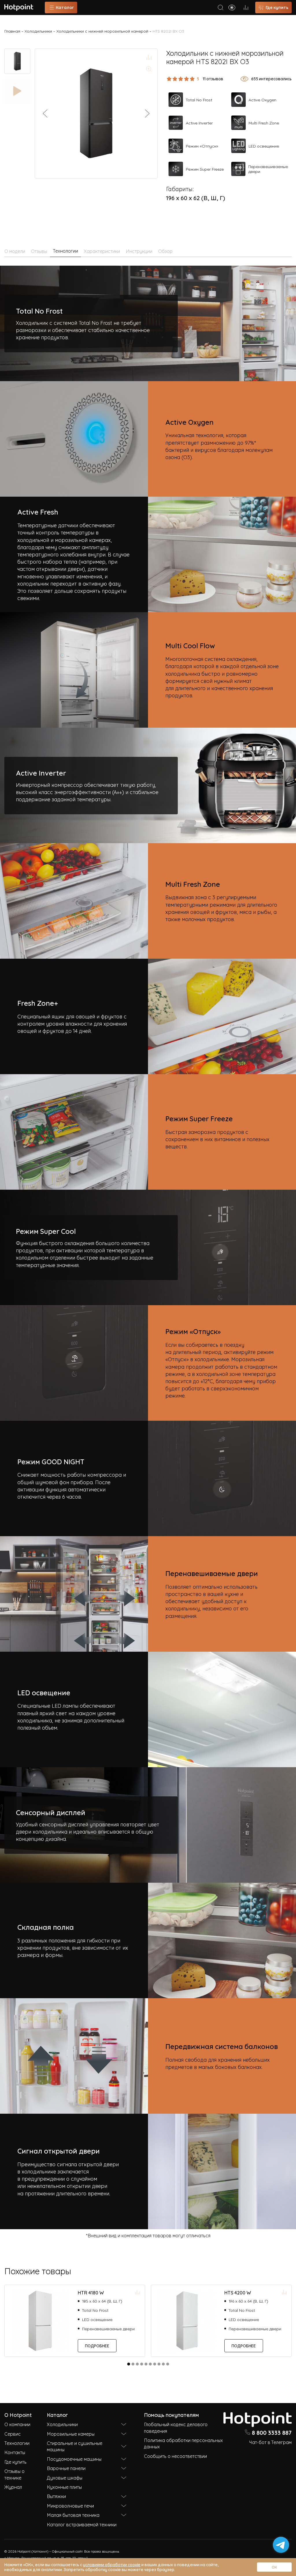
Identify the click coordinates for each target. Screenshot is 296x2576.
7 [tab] (155, 2364)
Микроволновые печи (70, 2506)
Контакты (15, 2452)
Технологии (17, 2443)
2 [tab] (133, 2364)
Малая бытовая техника (73, 2515)
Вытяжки (56, 2496)
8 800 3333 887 (272, 2432)
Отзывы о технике (14, 2474)
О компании (17, 2424)
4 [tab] (142, 2364)
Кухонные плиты (64, 2487)
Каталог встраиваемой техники (82, 2524)
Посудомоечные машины (74, 2459)
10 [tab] (168, 2364)
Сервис (13, 2434)
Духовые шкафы (65, 2478)
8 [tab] (159, 2364)
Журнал (13, 2487)
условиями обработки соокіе (112, 2564)
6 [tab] (150, 2364)
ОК (274, 2567)
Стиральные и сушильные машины (75, 2446)
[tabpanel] (75, 2321)
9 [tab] (163, 2364)
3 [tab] (137, 2364)
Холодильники (38, 31)
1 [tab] (129, 2364)
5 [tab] (146, 2364)
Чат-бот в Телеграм (270, 2442)
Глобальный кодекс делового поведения (176, 2427)
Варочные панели (66, 2468)
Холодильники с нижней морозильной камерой (102, 31)
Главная (12, 31)
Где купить (15, 2462)
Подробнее (97, 2345)
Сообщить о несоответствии (175, 2456)
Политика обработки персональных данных (183, 2443)
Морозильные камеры (71, 2434)
